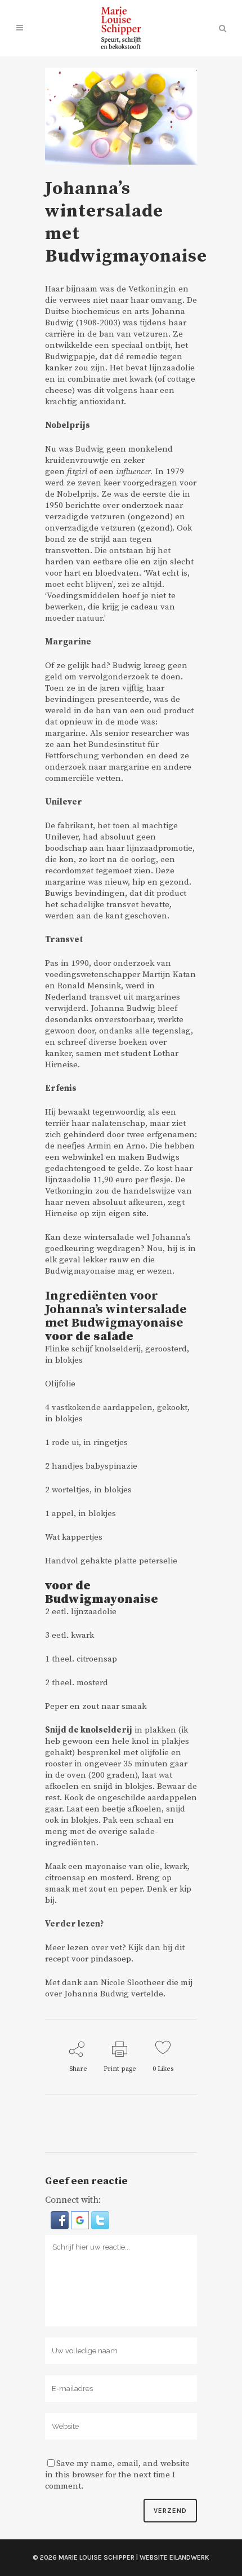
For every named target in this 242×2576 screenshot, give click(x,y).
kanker (59, 368)
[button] (61, 2220)
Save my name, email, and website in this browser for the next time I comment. (117, 2475)
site (140, 1214)
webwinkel (83, 1157)
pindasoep (111, 1959)
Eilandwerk (189, 2557)
